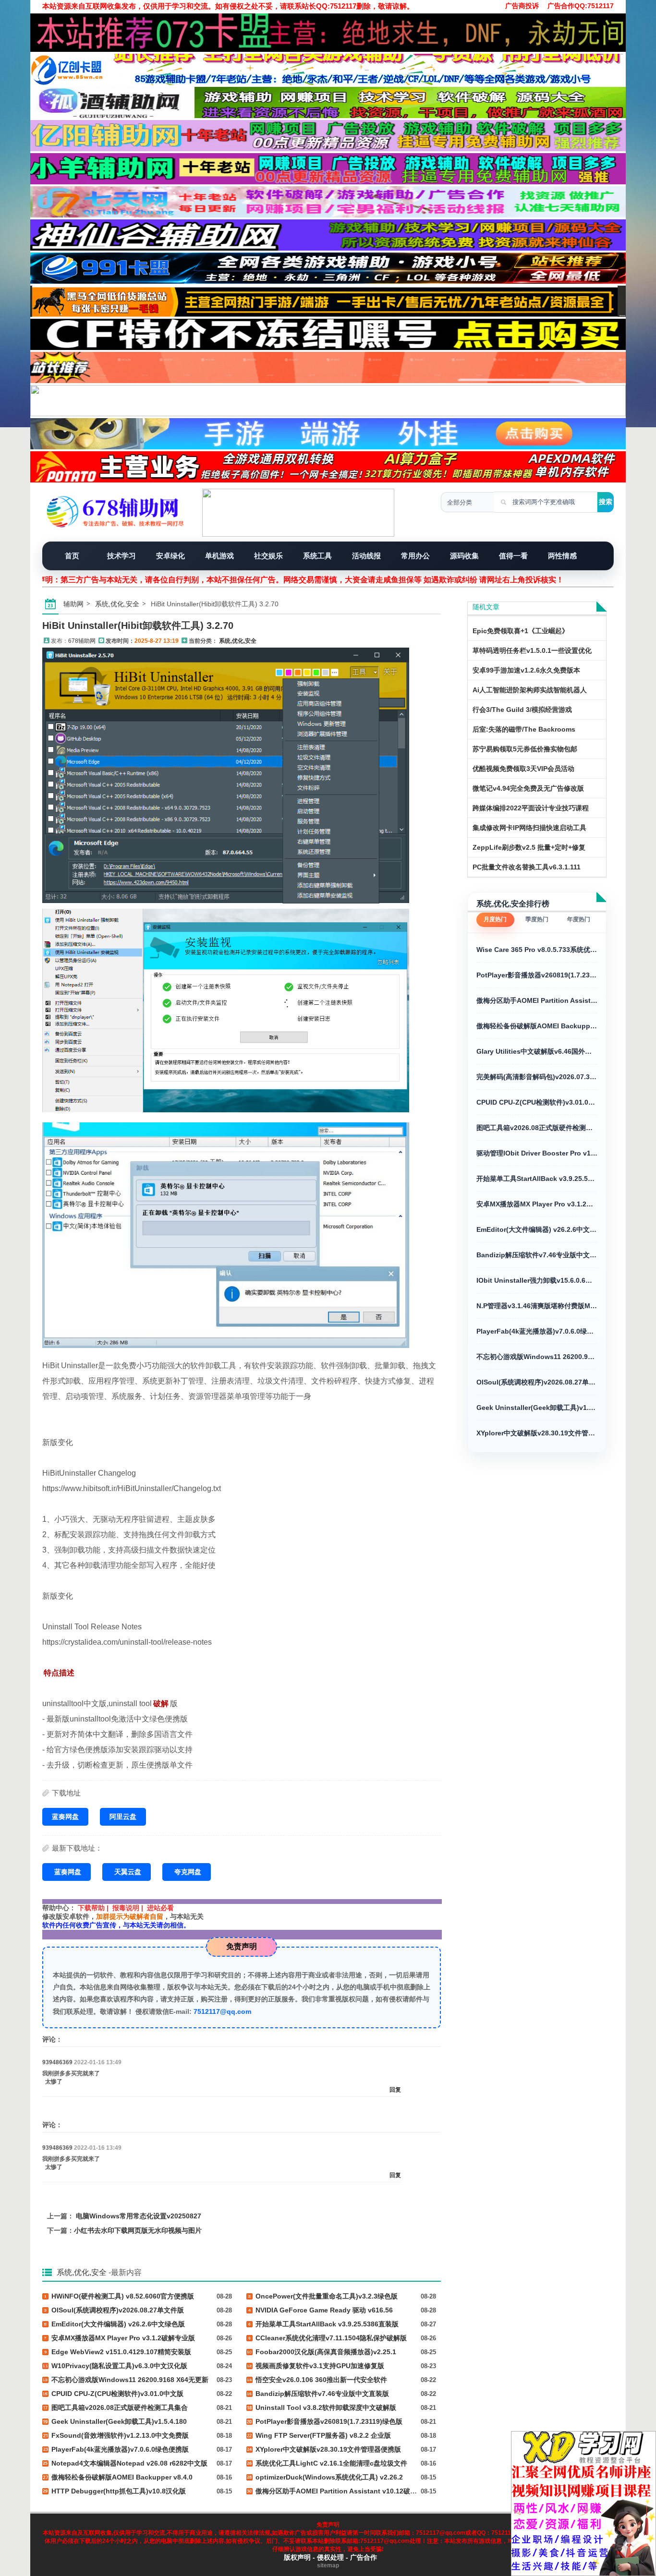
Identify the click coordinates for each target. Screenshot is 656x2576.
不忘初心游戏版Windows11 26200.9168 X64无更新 (537, 1357)
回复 (395, 2090)
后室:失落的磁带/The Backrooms (524, 729)
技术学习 (121, 556)
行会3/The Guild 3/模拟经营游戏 (522, 710)
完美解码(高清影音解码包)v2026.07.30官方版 (537, 1077)
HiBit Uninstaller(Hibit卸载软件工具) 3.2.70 (138, 626)
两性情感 (562, 556)
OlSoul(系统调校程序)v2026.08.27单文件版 (537, 1382)
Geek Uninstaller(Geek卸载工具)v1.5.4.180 (537, 1408)
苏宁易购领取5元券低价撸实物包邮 (525, 749)
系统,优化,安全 (117, 604)
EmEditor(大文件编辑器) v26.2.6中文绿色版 (537, 1229)
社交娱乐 (268, 556)
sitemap (328, 2565)
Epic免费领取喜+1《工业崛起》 (521, 631)
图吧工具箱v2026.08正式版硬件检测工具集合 (537, 1128)
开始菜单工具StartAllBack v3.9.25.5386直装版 (537, 1179)
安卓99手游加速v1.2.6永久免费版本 (526, 670)
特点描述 (59, 1673)
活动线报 (366, 556)
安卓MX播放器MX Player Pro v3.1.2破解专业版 (537, 1204)
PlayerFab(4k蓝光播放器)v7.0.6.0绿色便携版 (537, 1331)
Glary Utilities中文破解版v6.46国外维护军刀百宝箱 (537, 1051)
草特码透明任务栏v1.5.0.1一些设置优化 (532, 650)
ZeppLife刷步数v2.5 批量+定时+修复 (529, 847)
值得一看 (513, 556)
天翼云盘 (128, 1872)
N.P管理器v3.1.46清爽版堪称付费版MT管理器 (537, 1306)
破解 (161, 1703)
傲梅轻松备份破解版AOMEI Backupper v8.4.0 (537, 1026)
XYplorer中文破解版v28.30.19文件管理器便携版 (537, 1433)
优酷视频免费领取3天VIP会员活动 (523, 769)
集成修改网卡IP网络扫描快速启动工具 (529, 828)
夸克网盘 (188, 1872)
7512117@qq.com (222, 2011)
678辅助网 (82, 641)
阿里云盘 (123, 1817)
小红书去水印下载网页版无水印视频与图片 (138, 2230)
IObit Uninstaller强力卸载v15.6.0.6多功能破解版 (537, 1280)
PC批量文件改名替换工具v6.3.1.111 (527, 867)
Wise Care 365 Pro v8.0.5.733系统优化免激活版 (537, 950)
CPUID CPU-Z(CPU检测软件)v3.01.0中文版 (537, 1102)
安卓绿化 (170, 556)
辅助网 (73, 604)
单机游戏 (219, 556)
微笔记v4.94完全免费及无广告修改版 (528, 788)
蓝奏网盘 (65, 1817)
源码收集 (464, 556)
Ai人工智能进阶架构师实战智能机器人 (530, 690)
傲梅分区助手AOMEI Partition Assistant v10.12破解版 (537, 1000)
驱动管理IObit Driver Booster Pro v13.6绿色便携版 (537, 1153)
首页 (72, 556)
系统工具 (317, 556)
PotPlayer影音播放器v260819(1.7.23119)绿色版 (537, 975)
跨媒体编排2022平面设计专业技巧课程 (531, 808)
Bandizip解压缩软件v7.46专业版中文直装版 (537, 1255)
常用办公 (415, 556)
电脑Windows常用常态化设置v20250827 (139, 2216)
